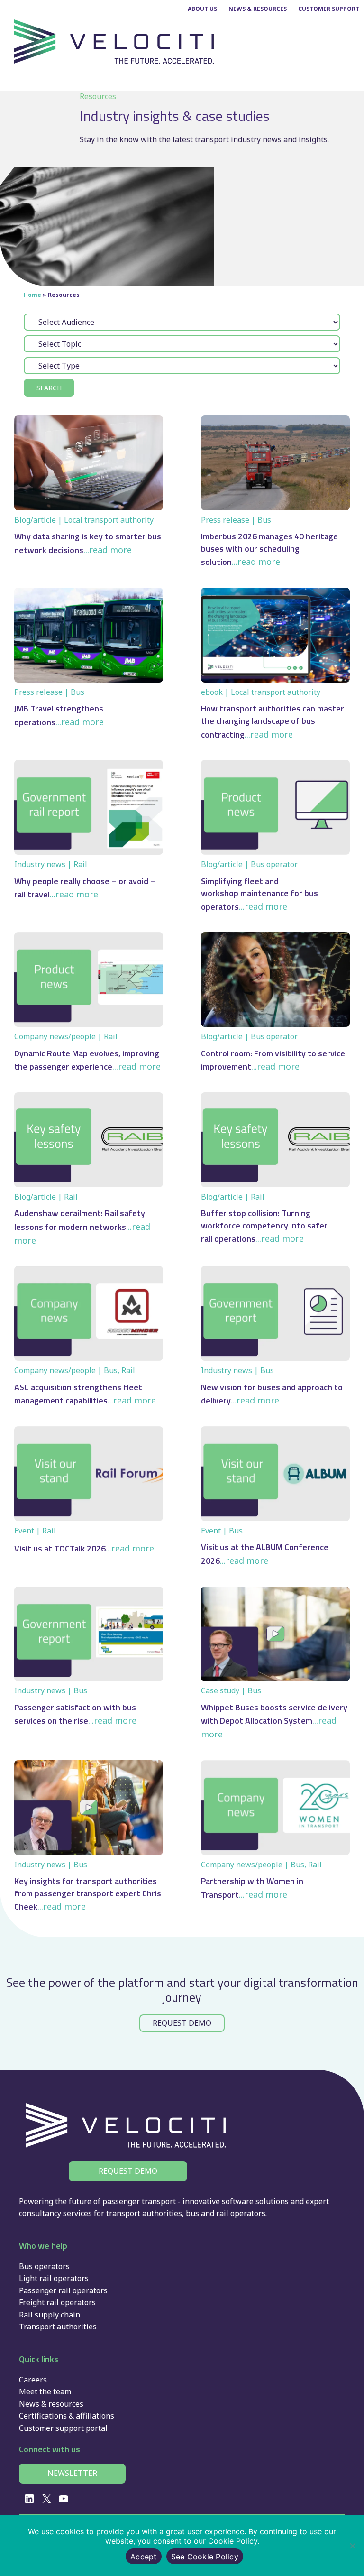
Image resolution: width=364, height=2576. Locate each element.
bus (192, 2213)
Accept (144, 2557)
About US (202, 9)
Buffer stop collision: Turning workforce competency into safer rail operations (264, 1226)
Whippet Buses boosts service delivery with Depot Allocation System (274, 1714)
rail (222, 2213)
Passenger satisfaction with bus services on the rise (75, 1714)
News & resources (51, 2404)
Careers (33, 2380)
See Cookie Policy (205, 2557)
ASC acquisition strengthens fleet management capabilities (78, 1394)
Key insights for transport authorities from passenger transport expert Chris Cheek (88, 1894)
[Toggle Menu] (347, 81)
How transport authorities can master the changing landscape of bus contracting (273, 721)
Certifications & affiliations (67, 2416)
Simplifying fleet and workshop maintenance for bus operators (259, 894)
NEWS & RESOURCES (258, 9)
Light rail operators (54, 2278)
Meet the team (45, 2391)
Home (32, 295)
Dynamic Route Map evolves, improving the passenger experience (87, 1060)
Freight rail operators (57, 2302)
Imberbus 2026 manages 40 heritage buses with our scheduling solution (269, 549)
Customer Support (329, 9)
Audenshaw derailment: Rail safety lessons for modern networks (80, 1220)
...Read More (108, 550)
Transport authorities (58, 2327)
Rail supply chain (50, 2315)
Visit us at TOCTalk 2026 (60, 1548)
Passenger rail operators (63, 2290)
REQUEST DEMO (182, 2023)
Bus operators (44, 2266)
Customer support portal (63, 2428)
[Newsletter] (72, 2474)
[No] (352, 2546)
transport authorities (144, 2213)
